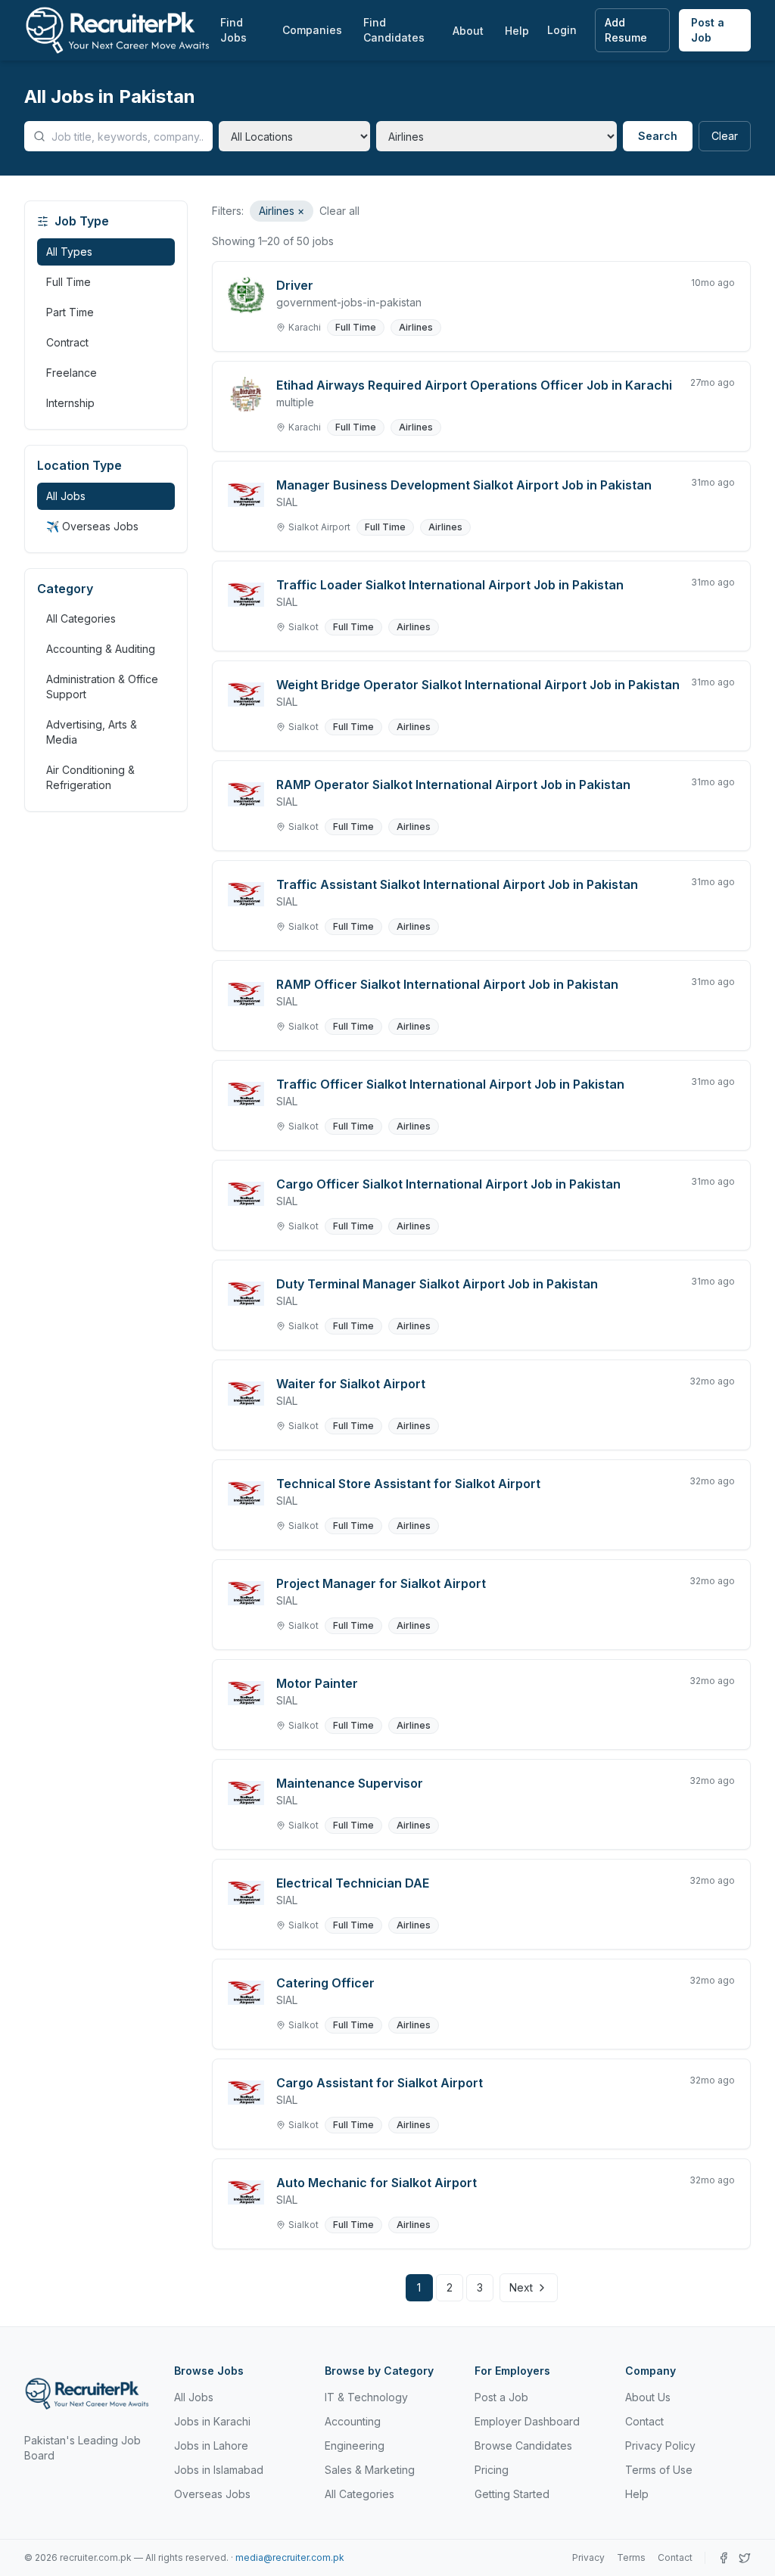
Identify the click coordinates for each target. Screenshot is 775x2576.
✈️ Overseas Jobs (92, 526)
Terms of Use (659, 2470)
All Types (69, 252)
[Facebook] (724, 2558)
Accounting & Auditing (101, 649)
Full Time (68, 282)
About (468, 31)
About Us (648, 2397)
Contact (644, 2421)
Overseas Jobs (212, 2494)
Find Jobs (233, 30)
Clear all (339, 211)
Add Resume (626, 30)
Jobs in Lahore (211, 2445)
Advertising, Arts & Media (92, 732)
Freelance (72, 373)
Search (658, 136)
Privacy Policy (660, 2445)
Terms (631, 2557)
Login (562, 30)
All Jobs (66, 496)
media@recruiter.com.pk (290, 2557)
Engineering (355, 2445)
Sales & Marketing (370, 2470)
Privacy (588, 2557)
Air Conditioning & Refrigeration (90, 777)
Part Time (70, 312)
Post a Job (708, 30)
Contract (67, 342)
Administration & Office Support (102, 687)
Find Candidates (394, 30)
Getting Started (512, 2494)
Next (521, 2287)
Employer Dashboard (527, 2421)
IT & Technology (366, 2397)
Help (517, 31)
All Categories (81, 618)
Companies (312, 30)
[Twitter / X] (745, 2558)
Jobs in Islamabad (219, 2470)
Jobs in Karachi (212, 2421)
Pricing (492, 2470)
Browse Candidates (523, 2445)
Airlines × (282, 211)
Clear (725, 136)
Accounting (353, 2421)
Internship (70, 403)
